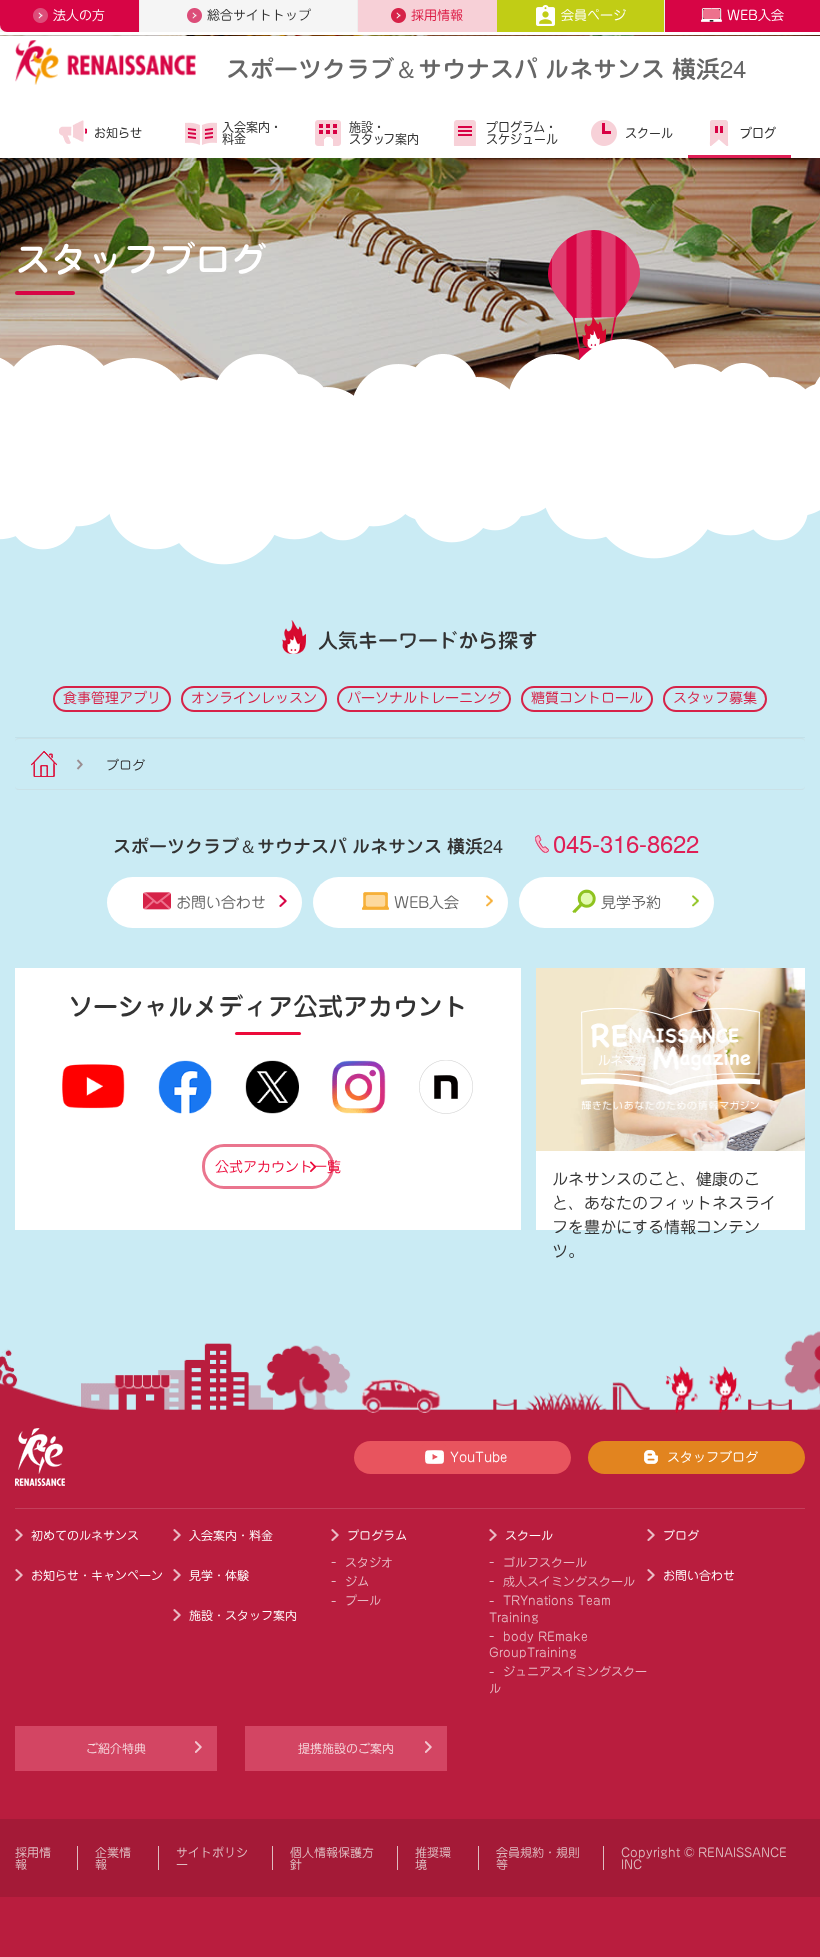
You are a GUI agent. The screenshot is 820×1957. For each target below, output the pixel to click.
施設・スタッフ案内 (384, 133)
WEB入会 (755, 15)
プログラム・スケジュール (522, 133)
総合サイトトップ (259, 15)
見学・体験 (219, 1575)
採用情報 (437, 15)
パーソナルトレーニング (424, 698)
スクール (649, 133)
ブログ (758, 133)
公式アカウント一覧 (274, 1167)
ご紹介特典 (116, 1748)
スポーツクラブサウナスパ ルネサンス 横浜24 (486, 67)
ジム (357, 1581)
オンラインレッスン (254, 698)
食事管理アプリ (112, 698)
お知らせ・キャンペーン (97, 1575)
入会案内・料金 (252, 133)
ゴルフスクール (545, 1562)
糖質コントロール (587, 698)
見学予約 (631, 902)
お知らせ (118, 133)
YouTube (478, 1457)
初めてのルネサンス (85, 1535)
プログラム (377, 1535)
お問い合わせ (221, 902)
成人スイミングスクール (569, 1581)
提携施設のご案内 (346, 1748)
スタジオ (369, 1562)
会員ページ (593, 15)
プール (363, 1600)
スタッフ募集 (715, 698)
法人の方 (79, 15)
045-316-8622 (626, 842)
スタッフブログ (712, 1457)
